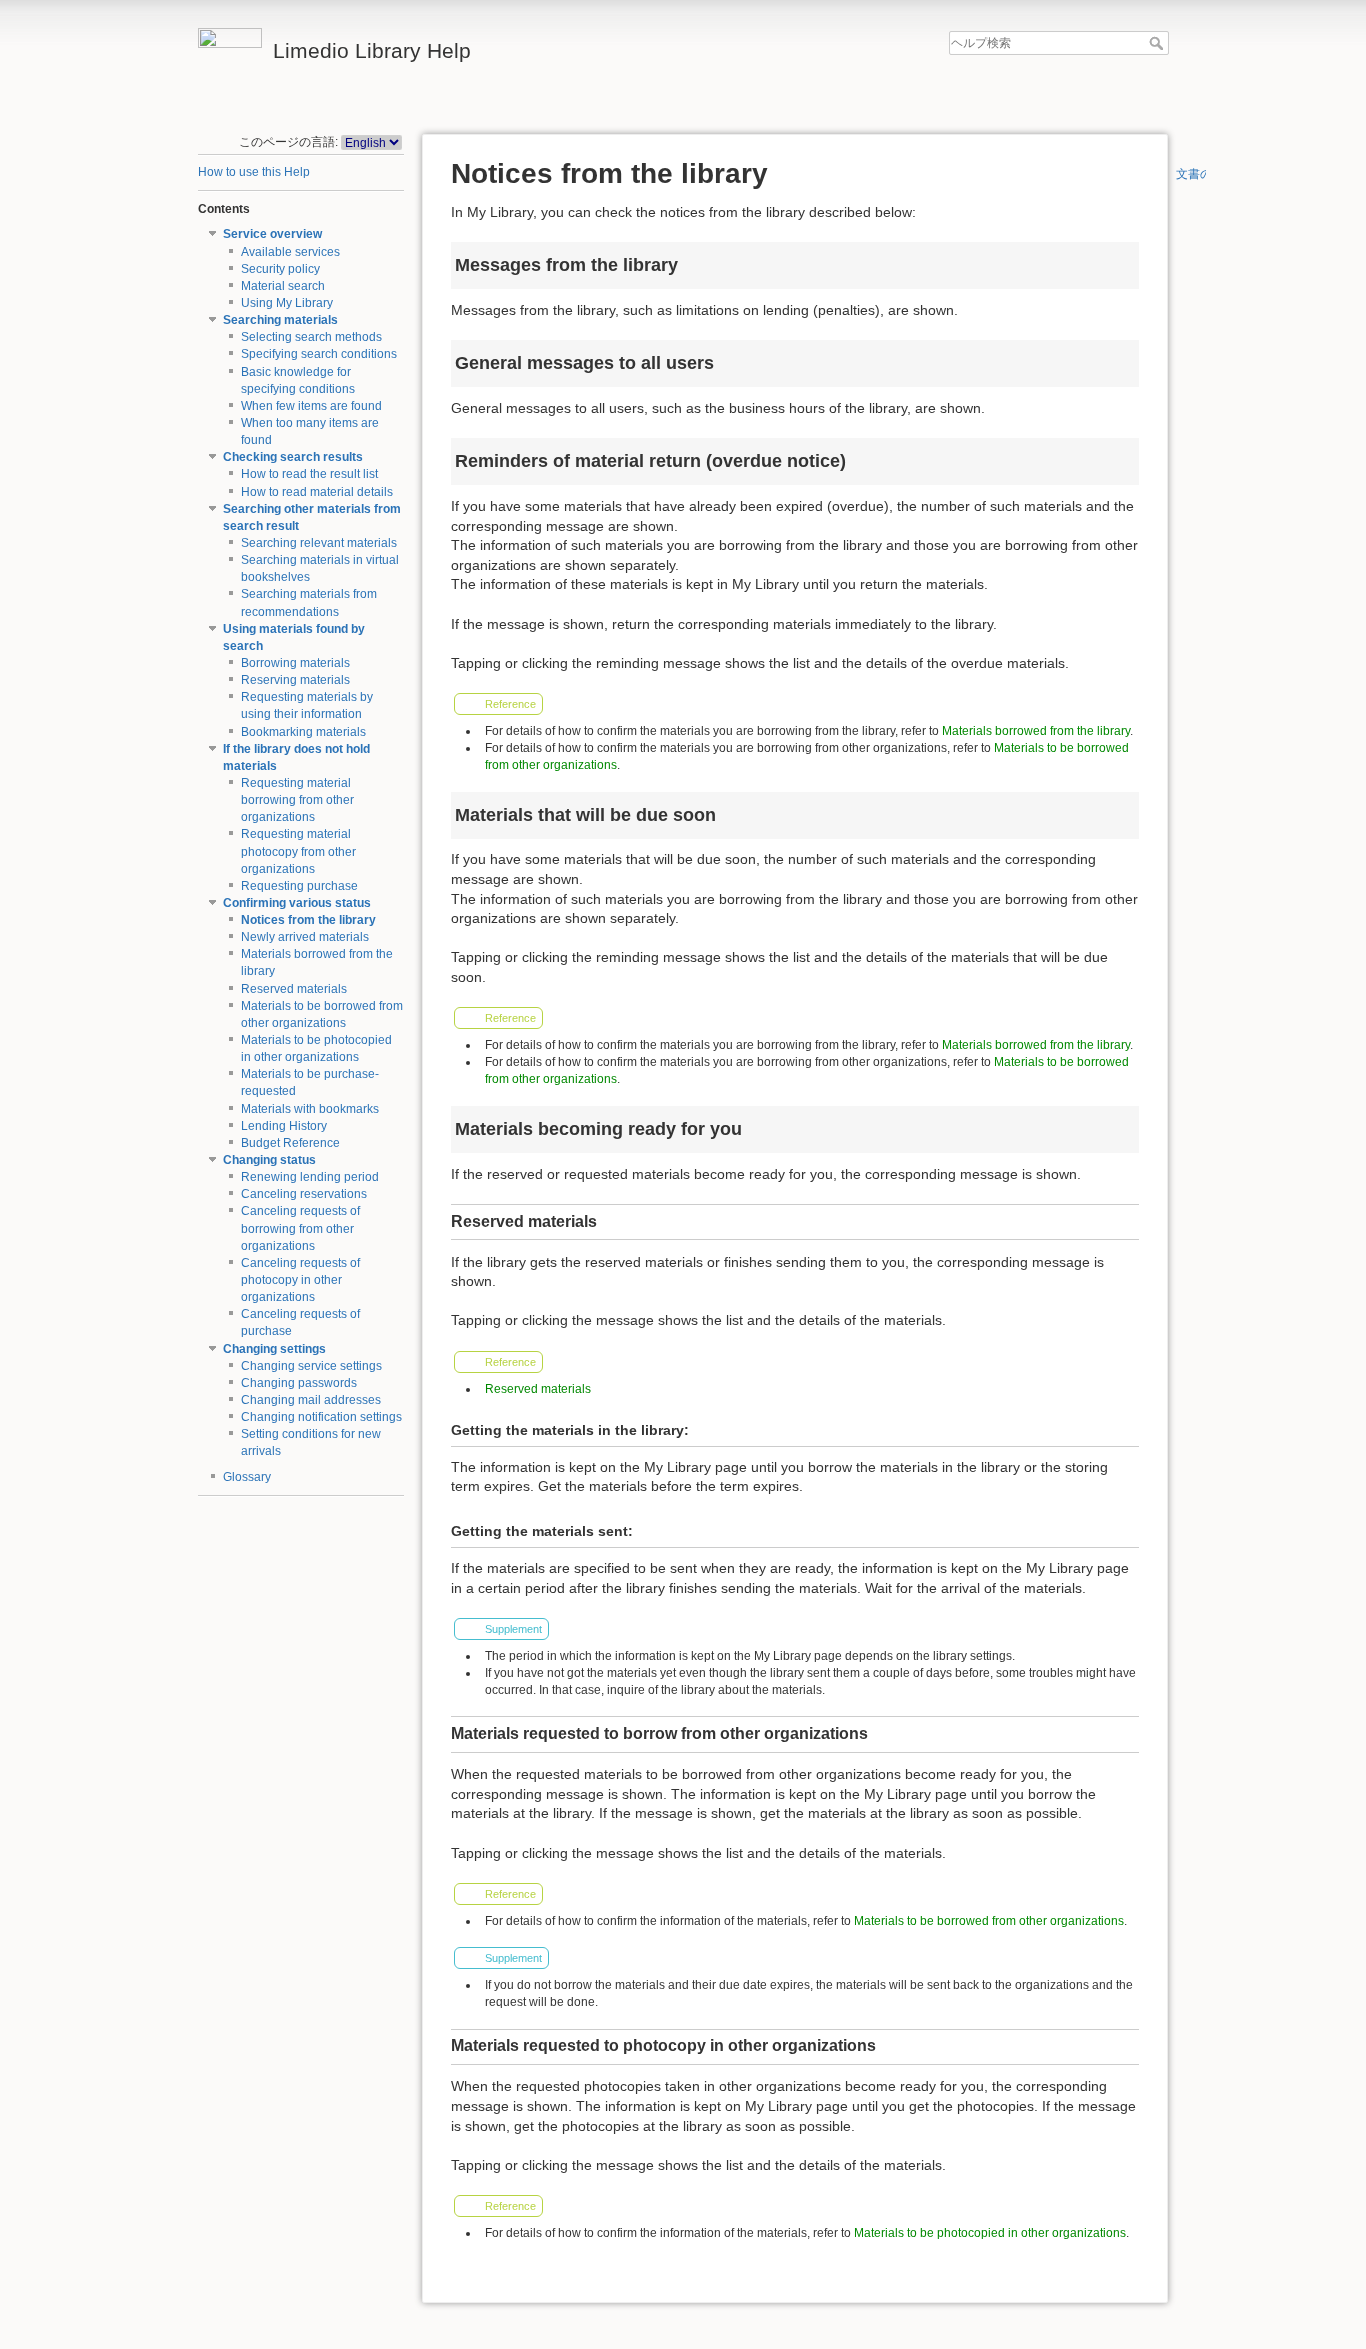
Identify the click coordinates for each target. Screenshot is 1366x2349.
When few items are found (311, 406)
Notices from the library (308, 920)
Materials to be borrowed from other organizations (989, 1921)
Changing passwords (299, 1383)
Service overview (272, 234)
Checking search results (293, 457)
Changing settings (274, 1349)
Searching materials (280, 320)
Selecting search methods (311, 337)
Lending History (284, 1126)
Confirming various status (297, 903)
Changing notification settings (321, 1417)
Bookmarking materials (303, 732)
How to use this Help (254, 172)
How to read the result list (309, 474)
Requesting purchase (299, 886)
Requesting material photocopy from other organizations (298, 851)
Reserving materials (295, 680)
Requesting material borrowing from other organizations (297, 800)
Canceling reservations (304, 1194)
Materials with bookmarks (310, 1109)
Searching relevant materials (319, 543)
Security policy (280, 269)
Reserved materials (294, 989)
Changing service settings (311, 1366)
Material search (283, 286)
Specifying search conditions (319, 354)
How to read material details (317, 492)
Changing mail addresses (311, 1400)
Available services (290, 252)
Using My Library (287, 303)
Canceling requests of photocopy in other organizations (300, 1280)
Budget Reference (290, 1143)
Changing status (269, 1160)
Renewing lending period (310, 1177)
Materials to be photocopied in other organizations (990, 2233)
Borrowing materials (295, 663)
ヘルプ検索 (1158, 43)
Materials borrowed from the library (1036, 731)
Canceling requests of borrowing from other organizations (300, 1228)
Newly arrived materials (305, 937)
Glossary (247, 1477)
